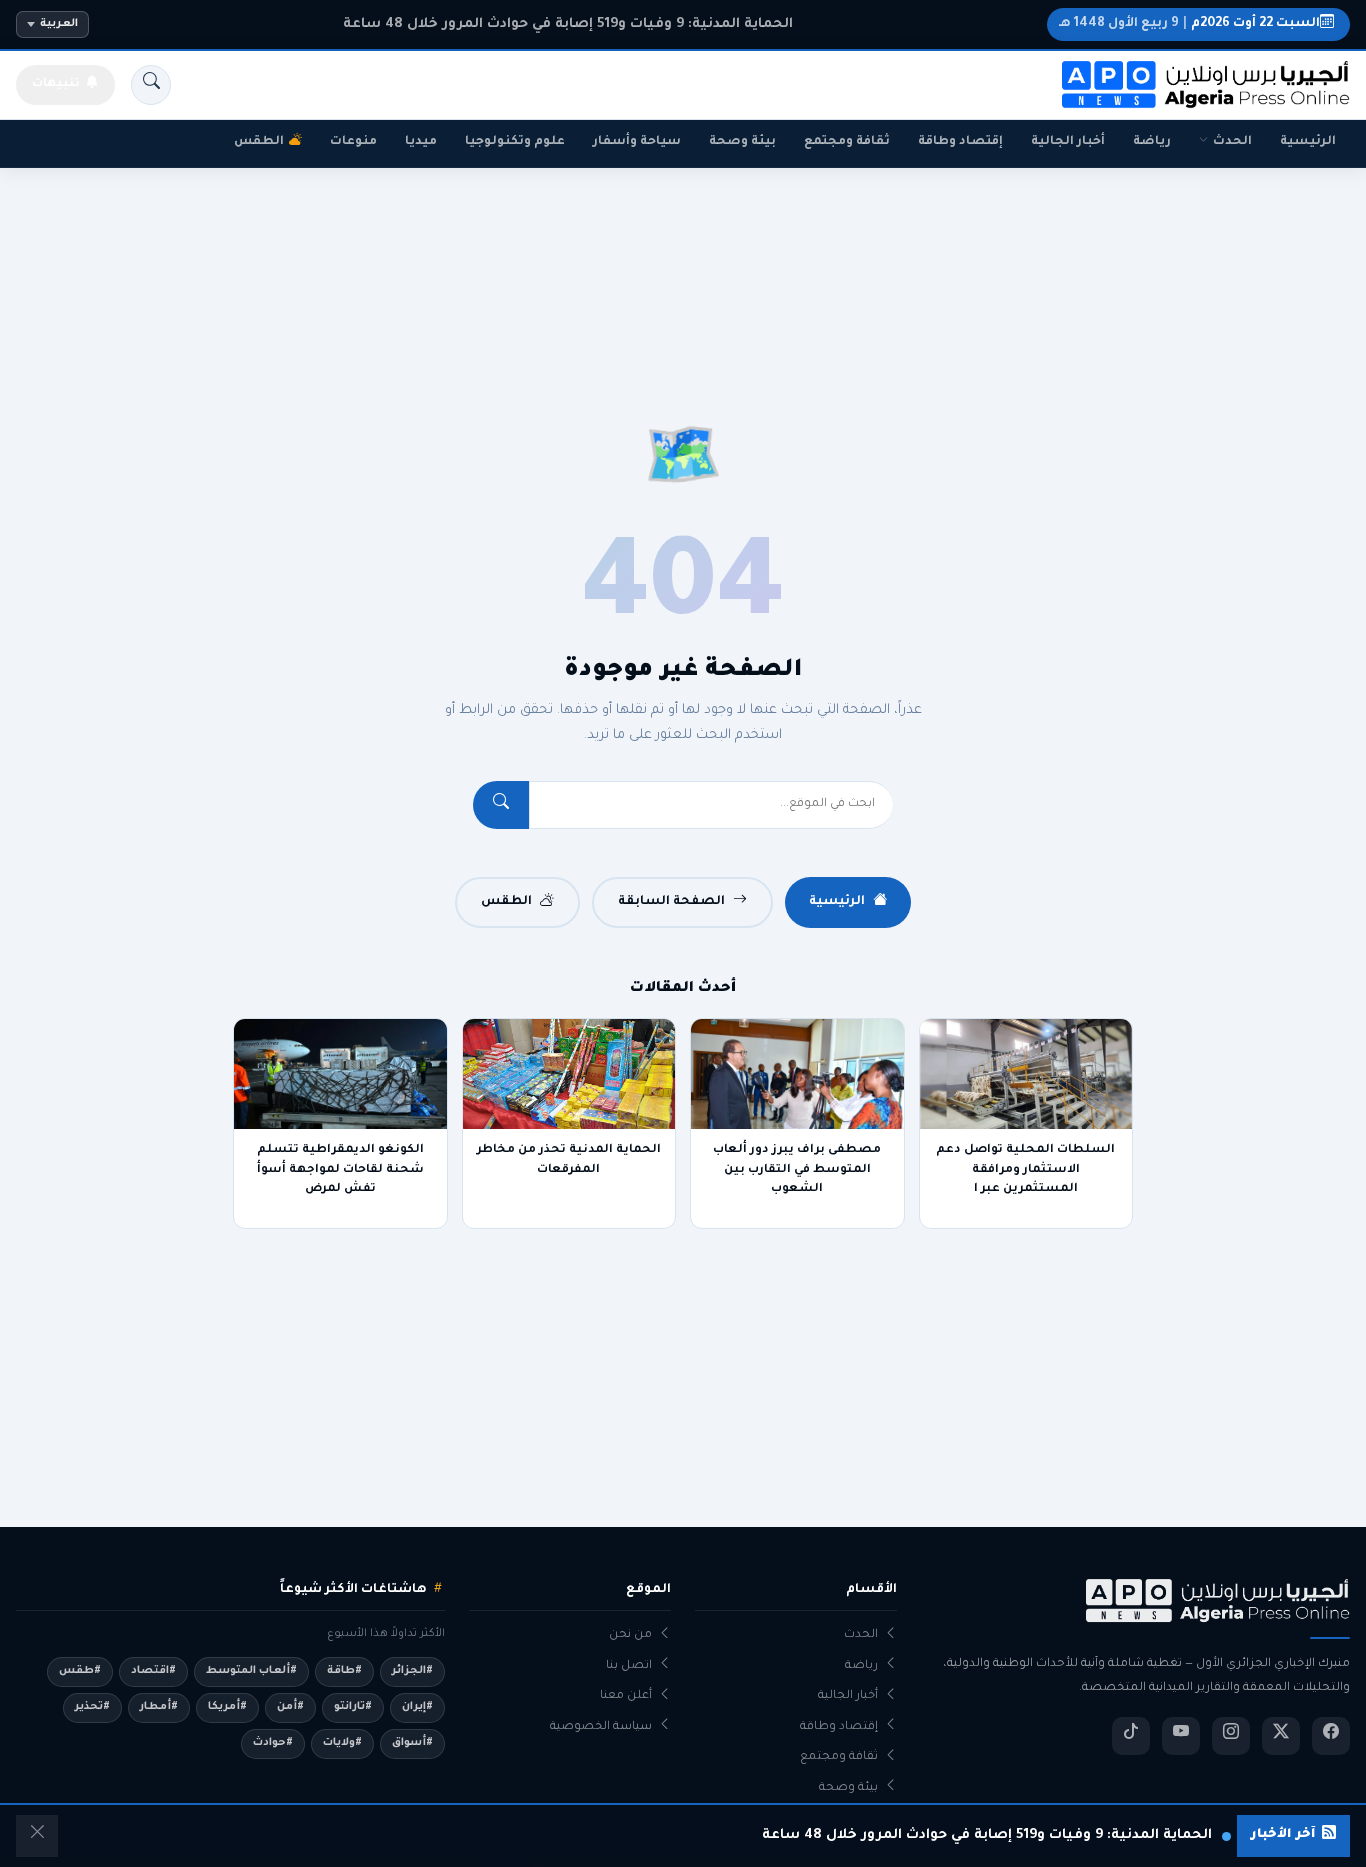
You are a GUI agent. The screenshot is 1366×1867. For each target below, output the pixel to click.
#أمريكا (227, 1707)
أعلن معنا (626, 1696)
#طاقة (344, 1671)
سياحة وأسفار (637, 142)
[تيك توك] (1131, 1736)
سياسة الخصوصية (601, 1727)
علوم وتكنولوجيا (515, 142)
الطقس (259, 142)
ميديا (421, 142)
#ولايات (342, 1743)
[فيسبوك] (1331, 1736)
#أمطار (159, 1707)
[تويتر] (1281, 1736)
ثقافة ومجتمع (847, 142)
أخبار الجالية (1068, 142)
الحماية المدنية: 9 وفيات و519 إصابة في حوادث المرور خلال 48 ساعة (568, 24)
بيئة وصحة (742, 142)
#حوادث (273, 1743)
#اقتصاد (153, 1671)
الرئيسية (1308, 142)
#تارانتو (353, 1707)
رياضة (1152, 142)
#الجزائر (412, 1671)
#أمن (290, 1707)
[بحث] (151, 85)
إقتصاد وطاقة (960, 142)
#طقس (80, 1671)
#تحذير (92, 1707)
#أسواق (412, 1743)
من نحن (630, 1635)
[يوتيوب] (1181, 1736)
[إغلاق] (37, 1836)
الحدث (1232, 142)
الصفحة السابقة (671, 902)
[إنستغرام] (1231, 1736)
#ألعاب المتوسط (251, 1671)
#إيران (417, 1707)
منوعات (353, 142)
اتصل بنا (629, 1666)
